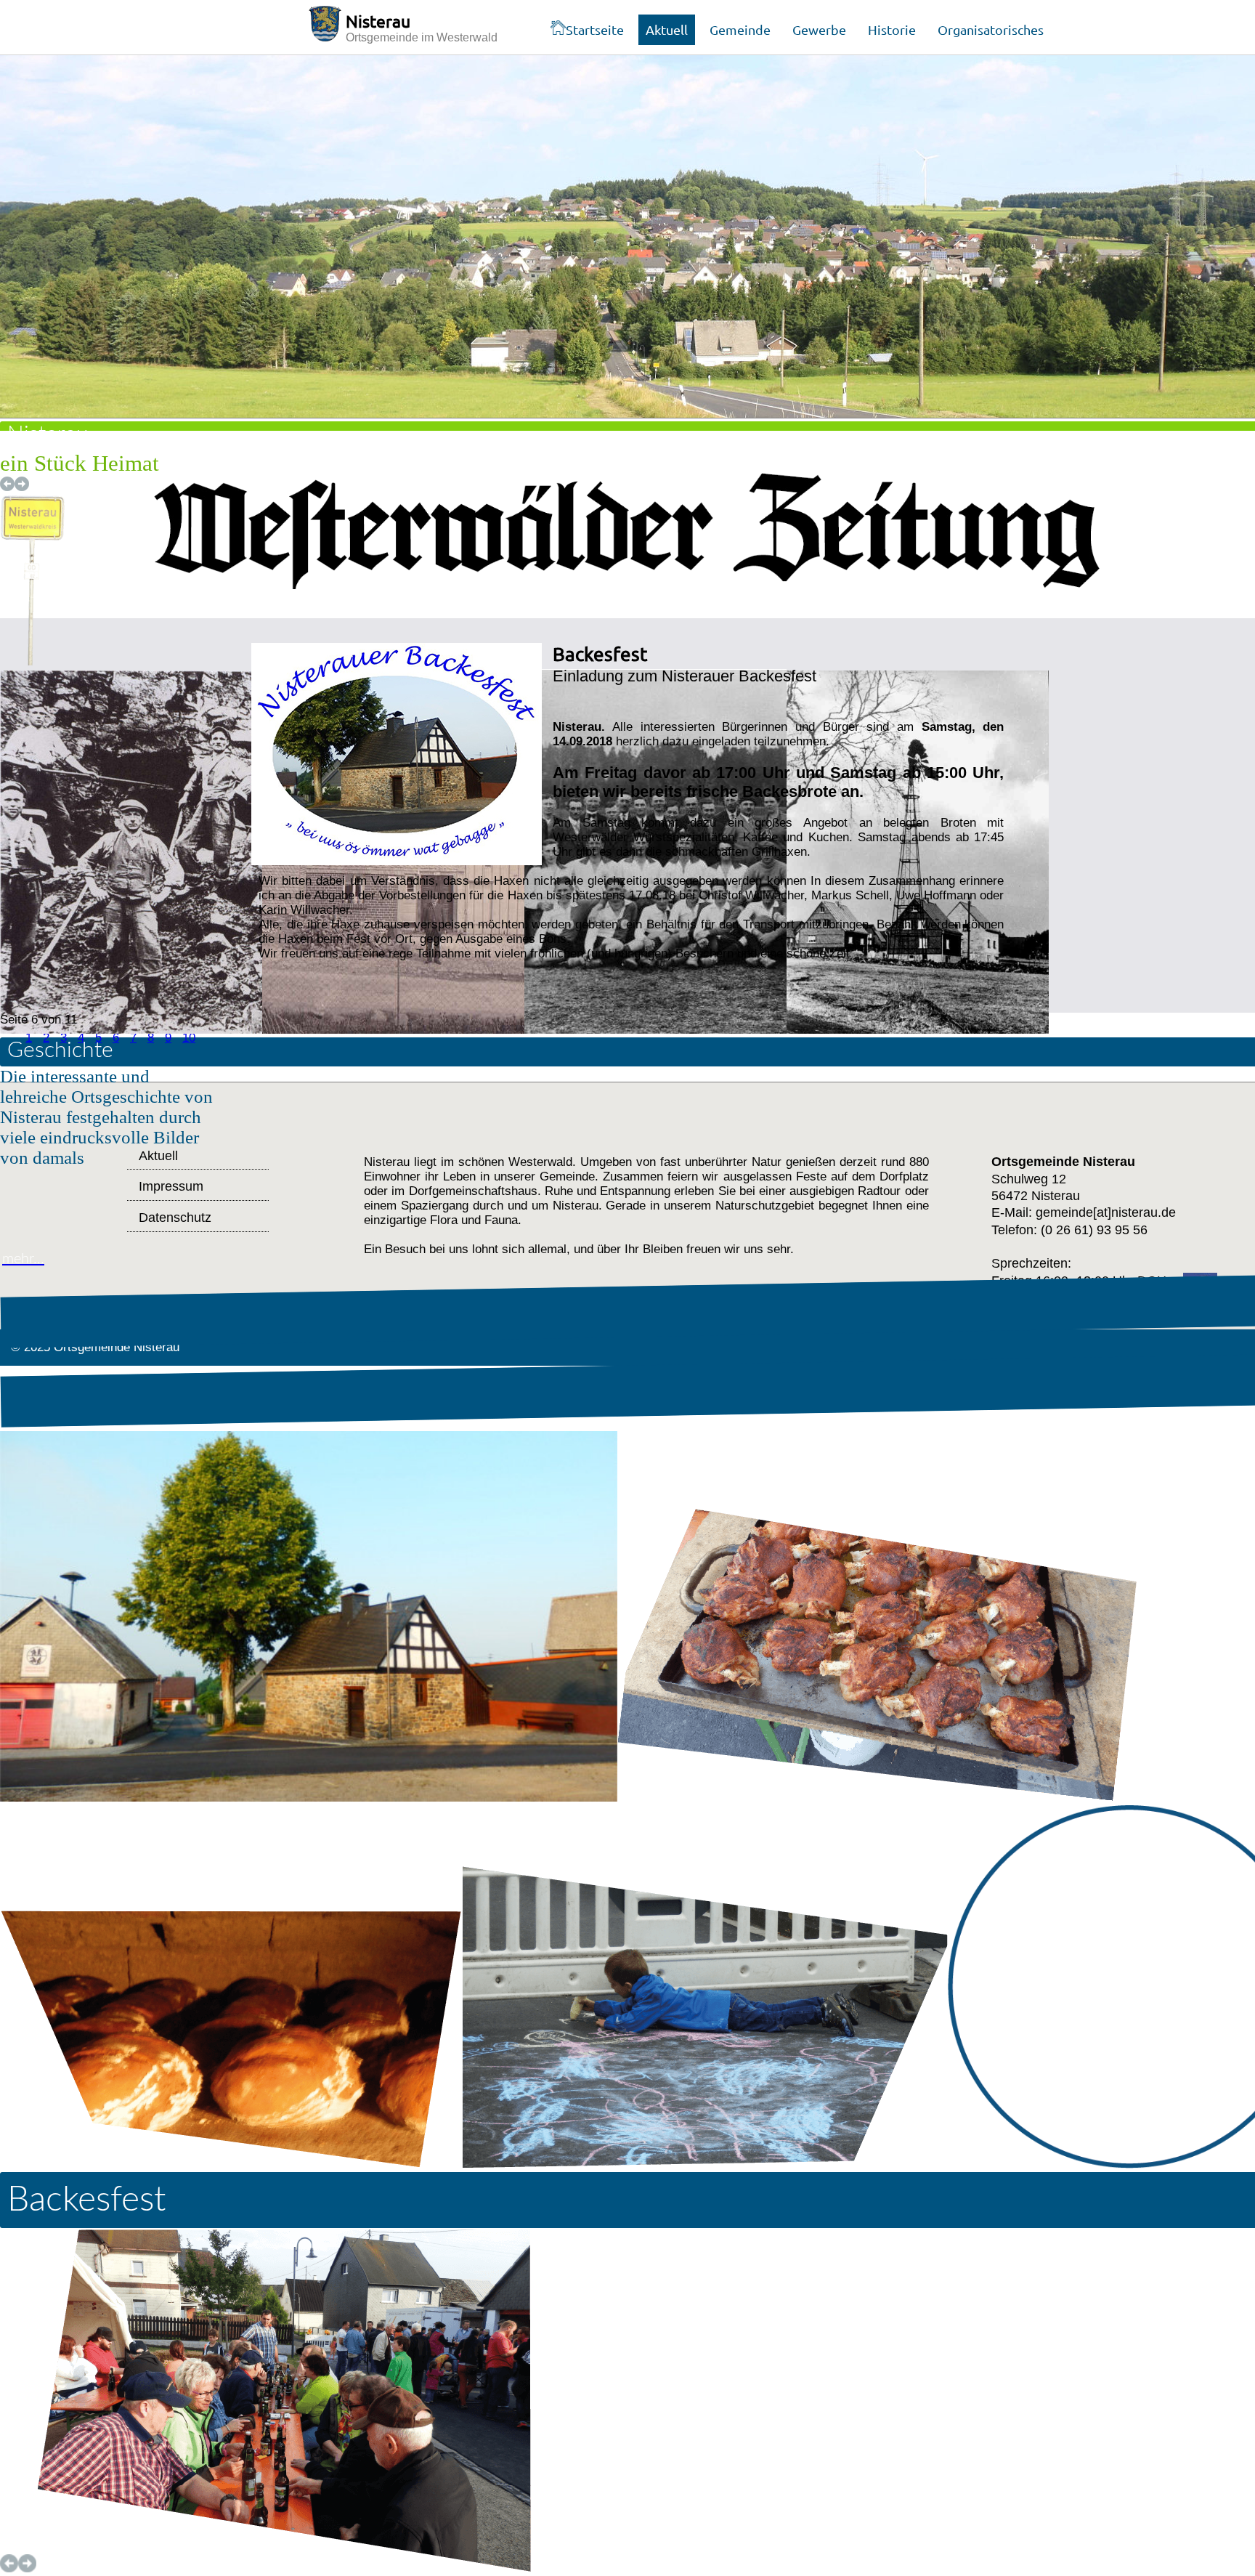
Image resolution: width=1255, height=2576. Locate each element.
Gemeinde (740, 29)
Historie (892, 29)
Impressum (171, 1186)
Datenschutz (175, 1218)
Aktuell (667, 29)
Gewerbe (819, 29)
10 (189, 1038)
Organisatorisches (991, 29)
